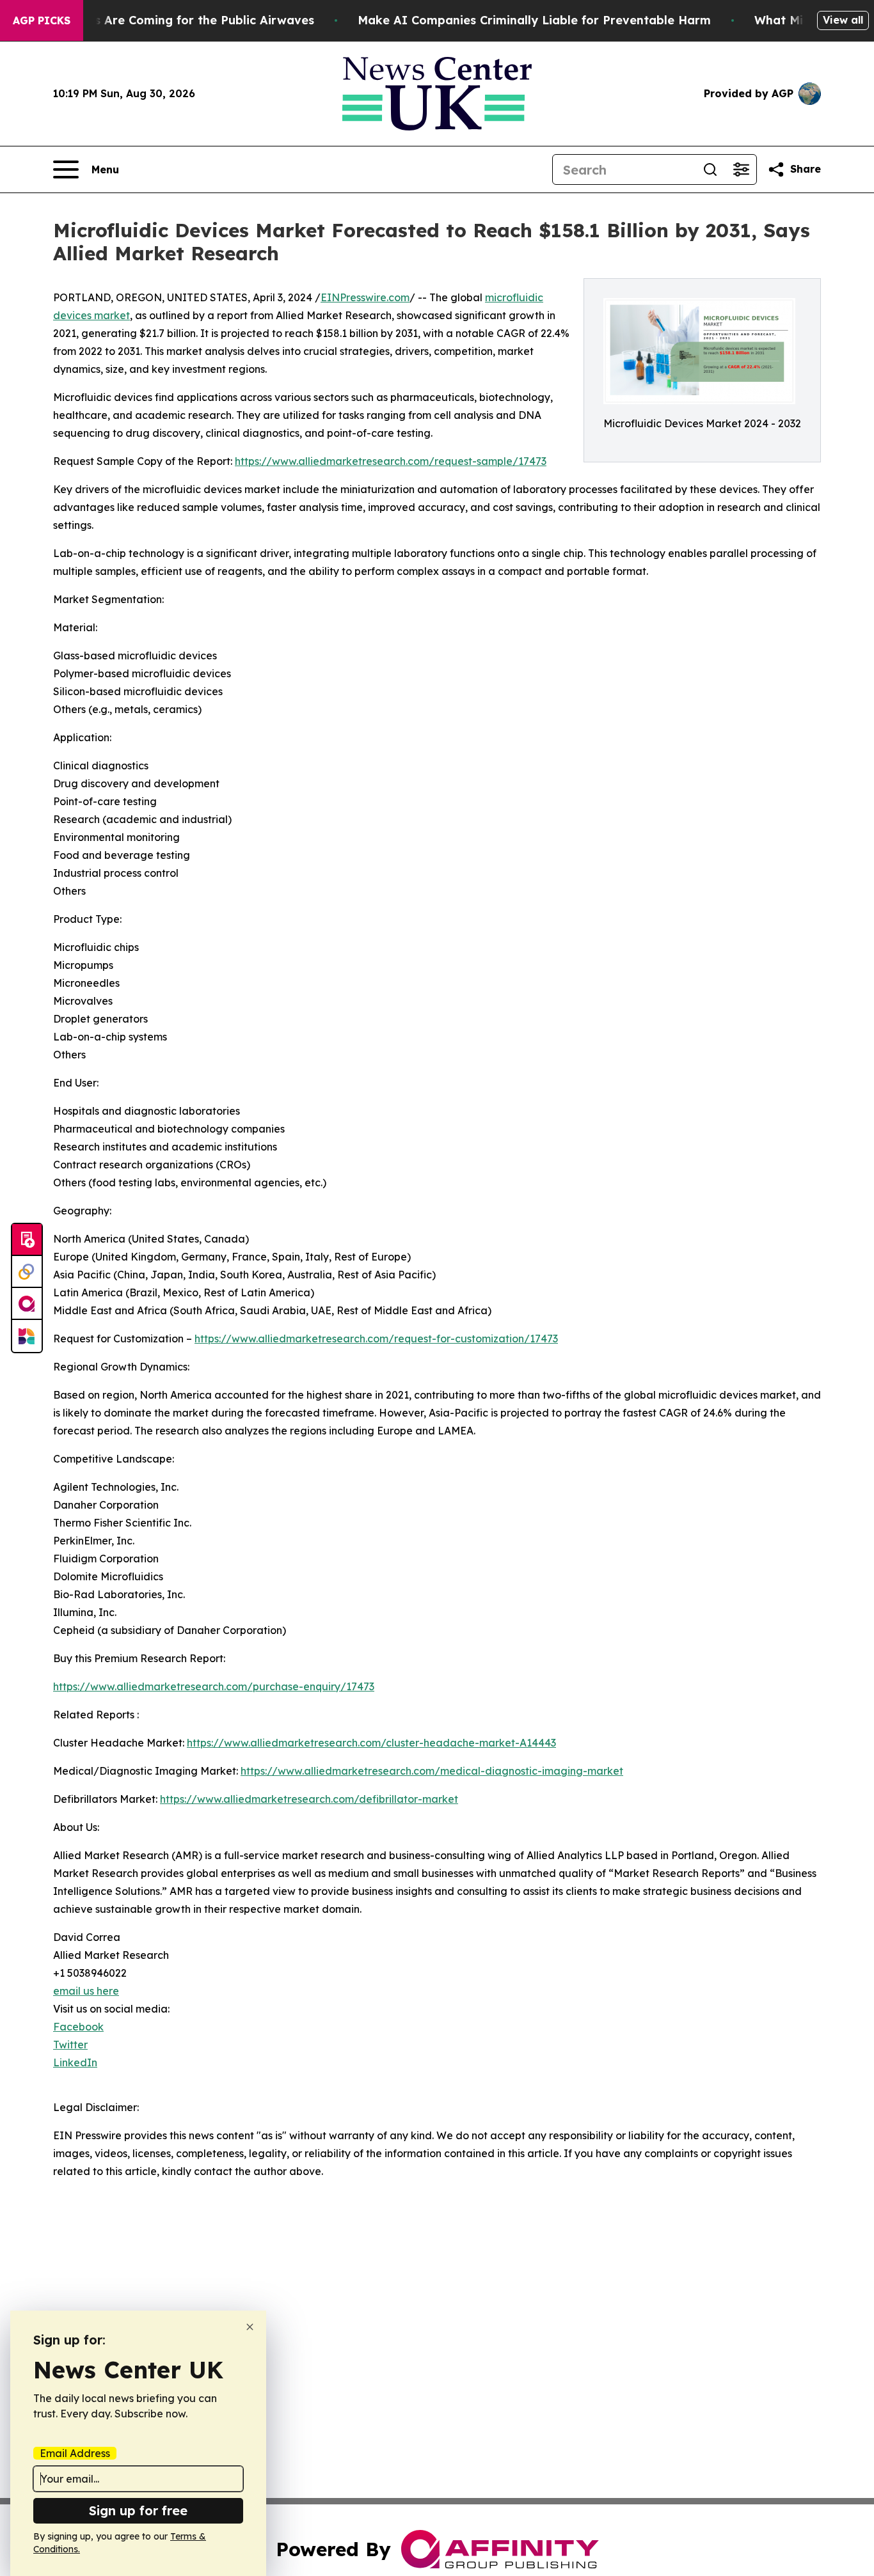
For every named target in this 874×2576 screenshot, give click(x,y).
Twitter (70, 2045)
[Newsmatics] (27, 1336)
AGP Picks (42, 20)
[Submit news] (27, 1240)
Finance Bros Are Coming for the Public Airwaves (169, 20)
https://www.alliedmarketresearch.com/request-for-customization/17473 (376, 1339)
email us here (86, 1991)
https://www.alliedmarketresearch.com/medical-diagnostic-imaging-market (432, 1771)
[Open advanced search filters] (741, 169)
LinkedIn (75, 2062)
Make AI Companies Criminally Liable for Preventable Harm (534, 20)
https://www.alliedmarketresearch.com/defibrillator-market (309, 1799)
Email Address (75, 2453)
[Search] (710, 169)
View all (843, 20)
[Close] (250, 2327)
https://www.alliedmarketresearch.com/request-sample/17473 (391, 461)
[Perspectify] (27, 1272)
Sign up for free (138, 2510)
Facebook (78, 2027)
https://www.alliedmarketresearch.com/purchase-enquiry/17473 (214, 1686)
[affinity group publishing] (27, 1304)
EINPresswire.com (365, 297)
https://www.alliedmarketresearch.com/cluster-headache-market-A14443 (371, 1743)
